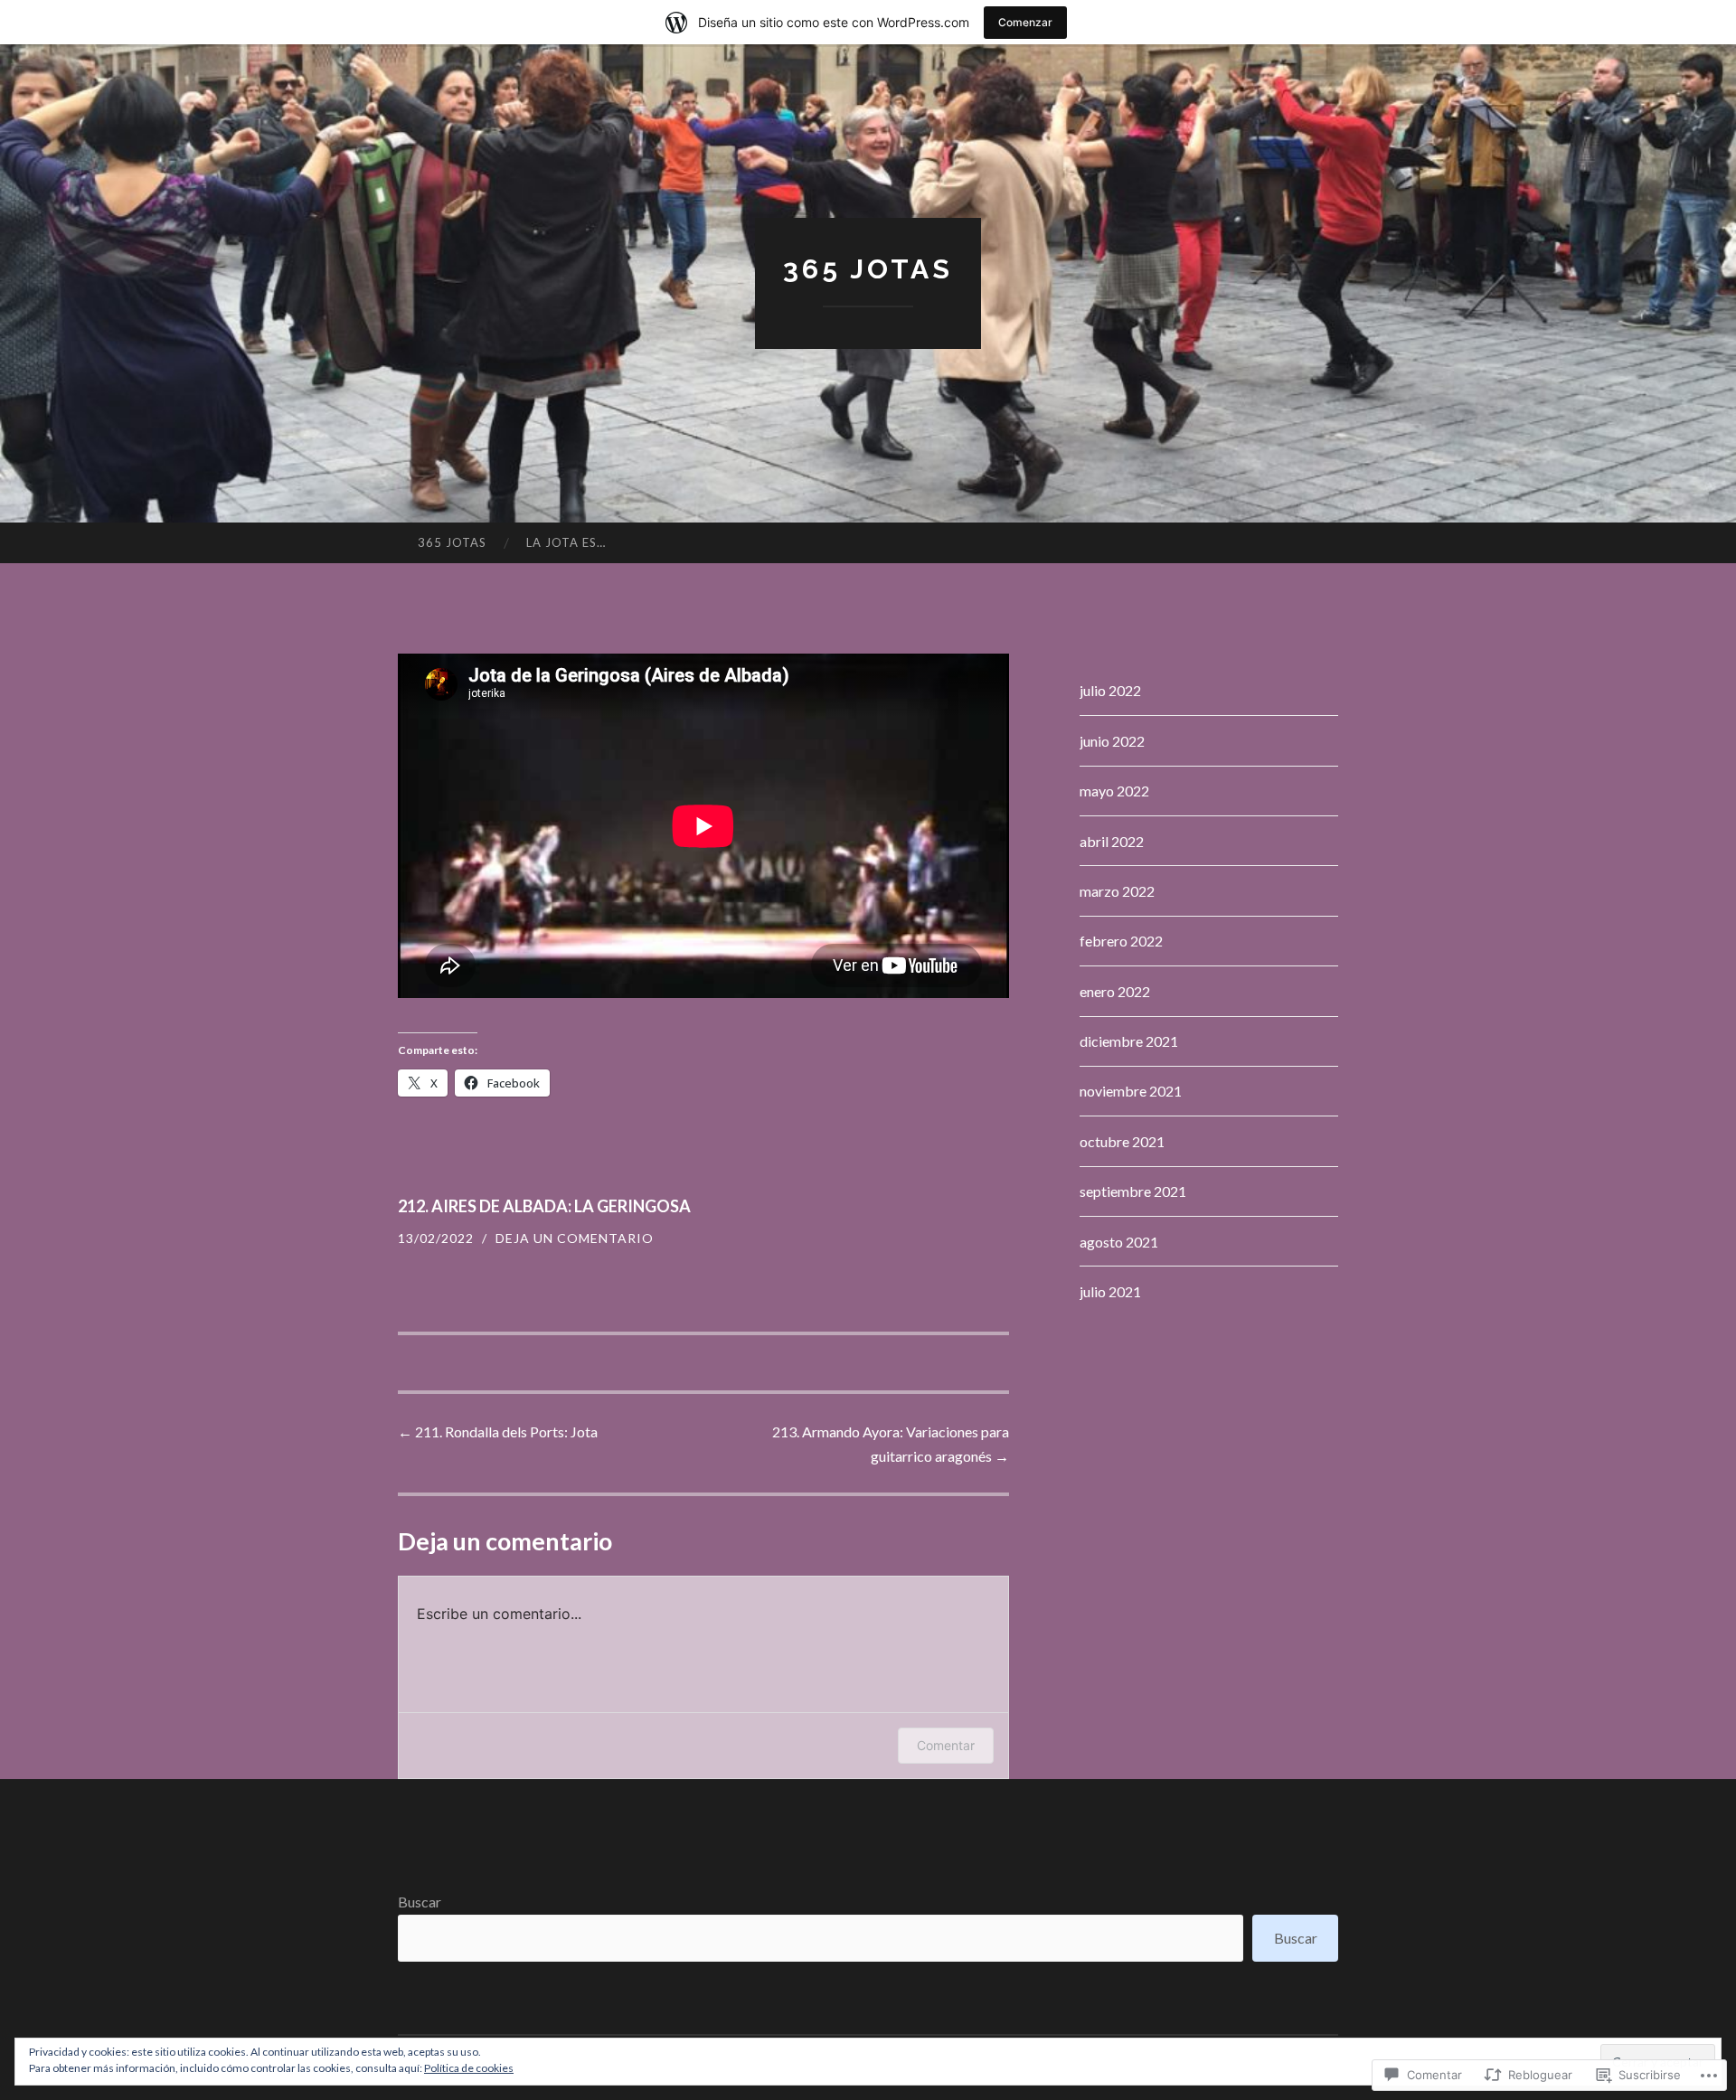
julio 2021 (1110, 1291)
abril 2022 (1112, 841)
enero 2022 (1115, 991)
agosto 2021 (1119, 1242)
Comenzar (1025, 22)
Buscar (420, 1902)
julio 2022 (1110, 690)
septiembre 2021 (1133, 1191)
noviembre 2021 (1131, 1091)
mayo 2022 (1114, 791)
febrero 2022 (1121, 941)
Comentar (946, 1745)
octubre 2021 (1122, 1141)
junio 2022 (1112, 741)
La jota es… (566, 542)
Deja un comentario (575, 1238)
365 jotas (868, 269)
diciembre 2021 (1129, 1041)
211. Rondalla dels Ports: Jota (498, 1431)
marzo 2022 (1117, 891)
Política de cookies (469, 2068)
